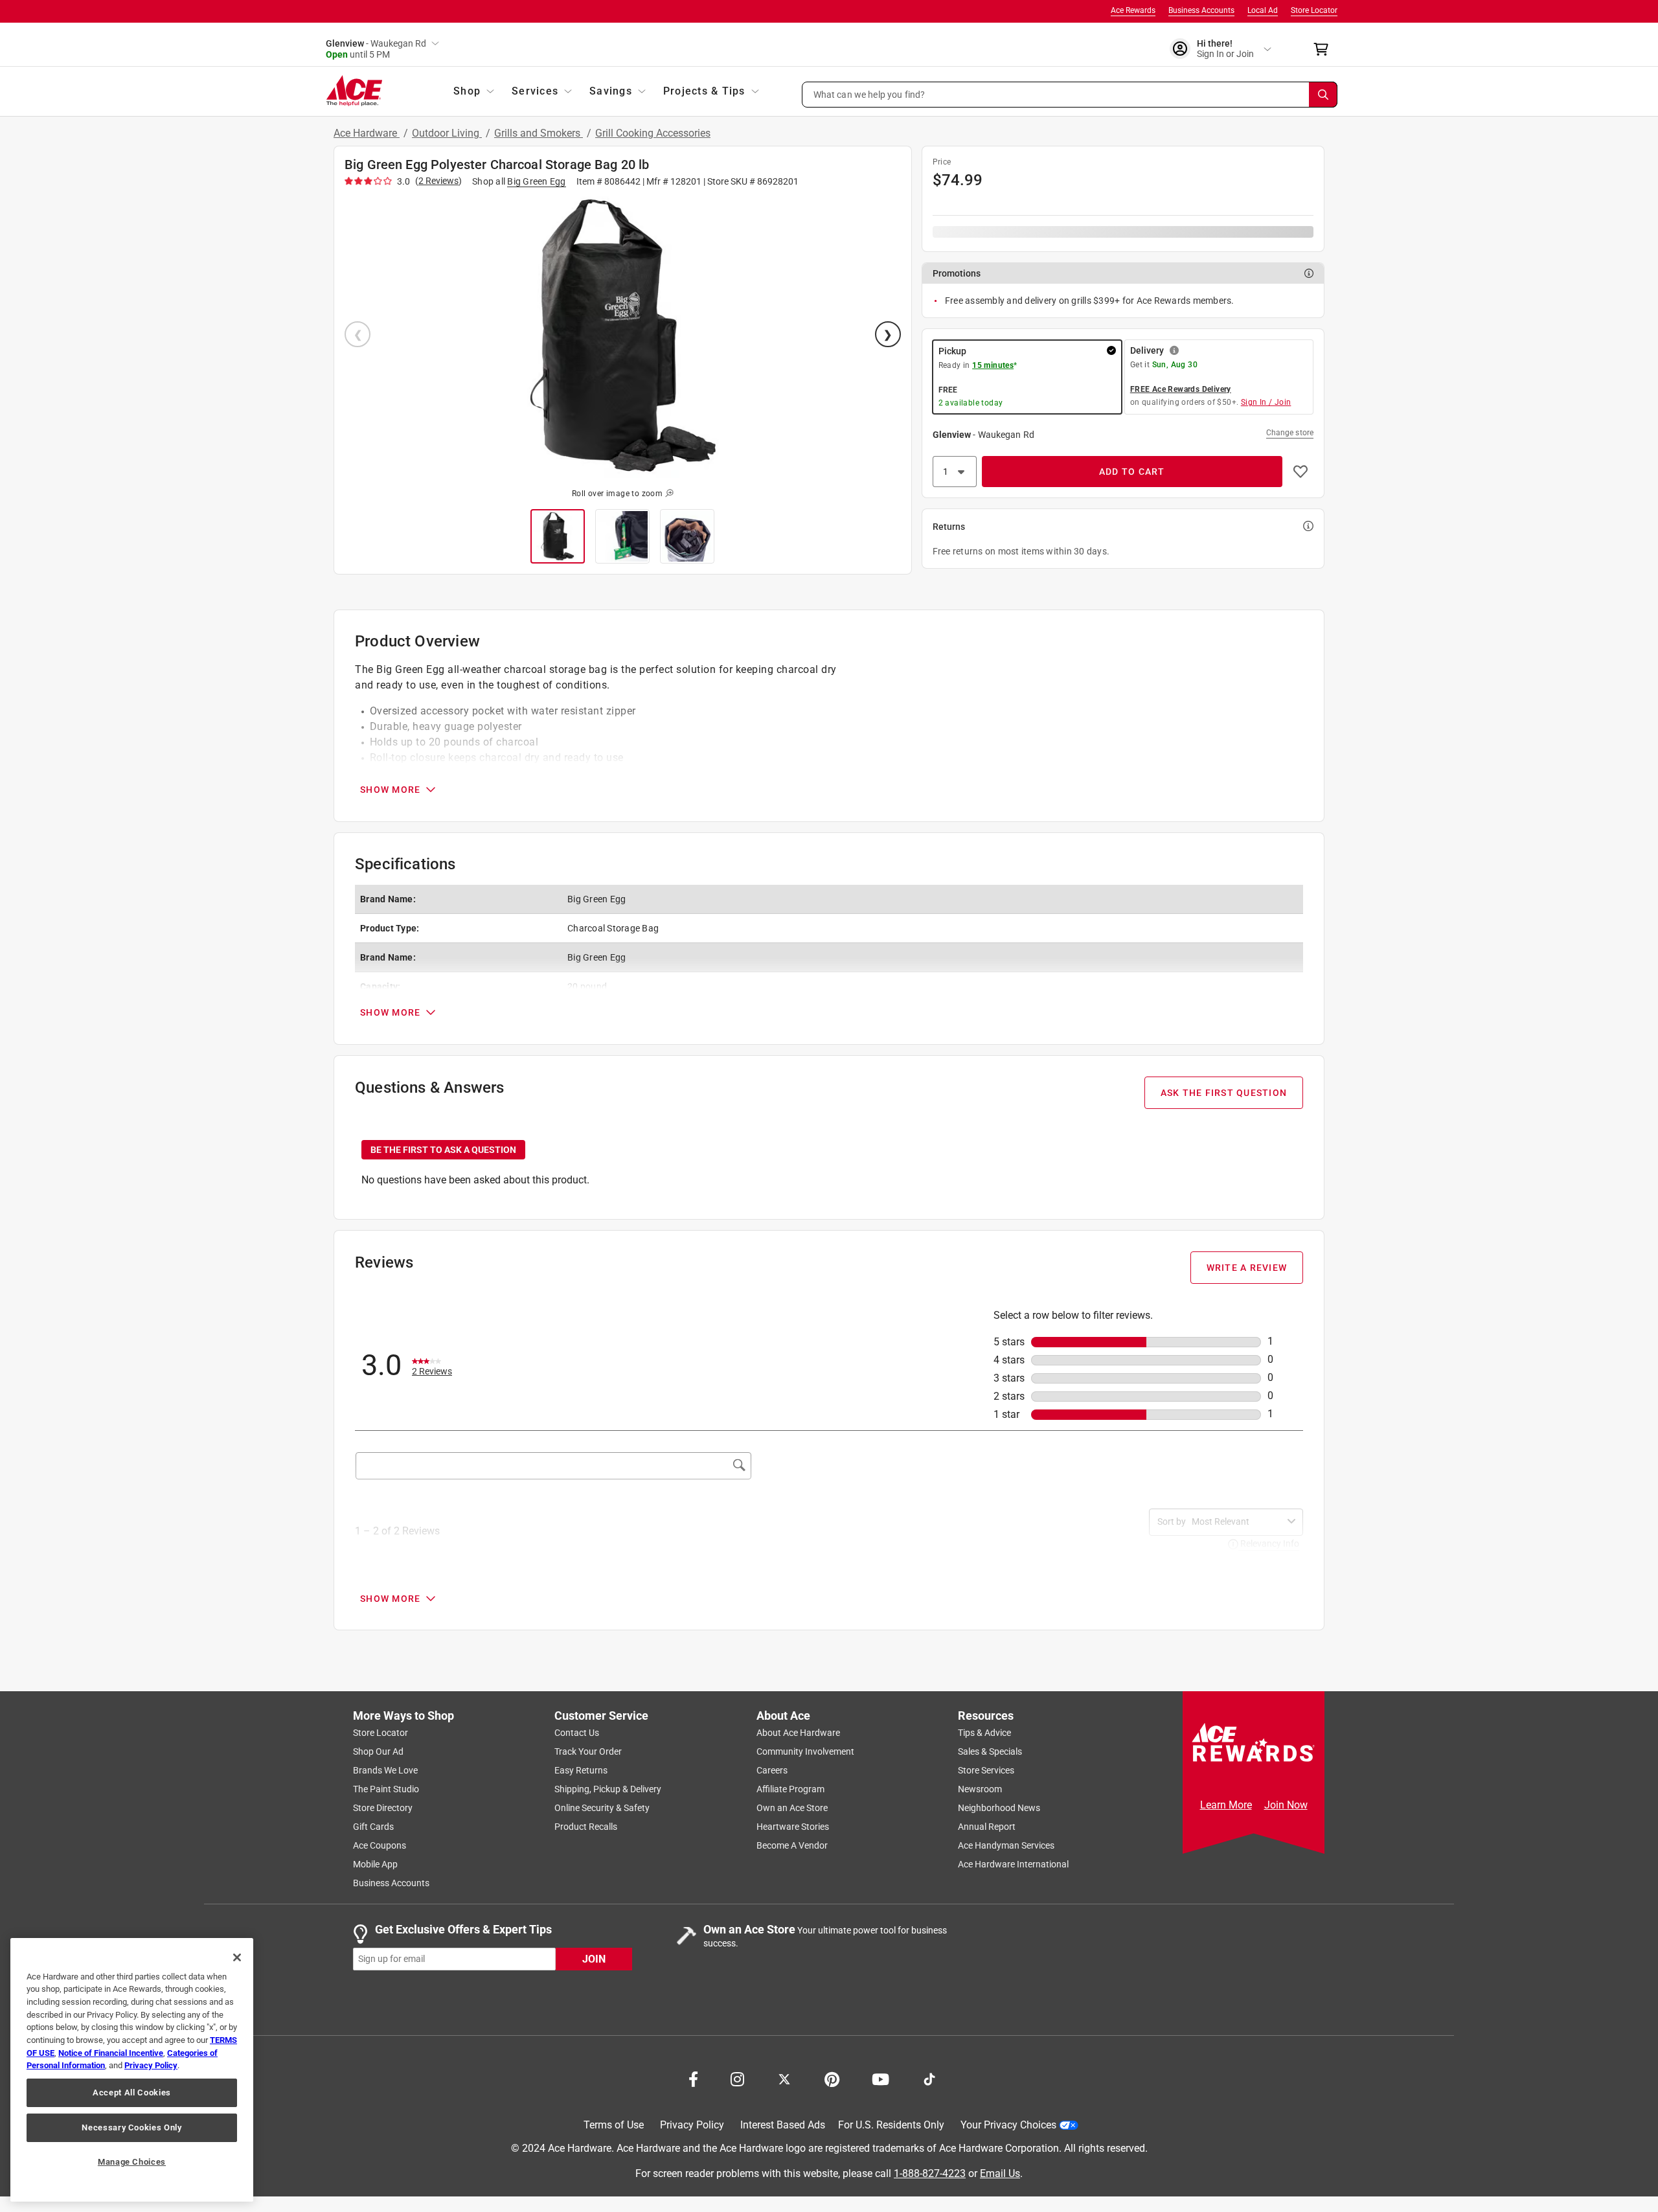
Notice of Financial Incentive (111, 2053)
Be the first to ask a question (443, 1150)
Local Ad (1263, 10)
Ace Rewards (1133, 10)
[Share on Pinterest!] (832, 2079)
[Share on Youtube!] (880, 2079)
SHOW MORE (390, 790)
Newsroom (980, 1790)
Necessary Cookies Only (131, 2127)
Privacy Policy (692, 2126)
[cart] (1325, 49)
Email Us (1000, 2173)
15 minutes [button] (993, 365)
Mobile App (375, 1865)
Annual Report (987, 1827)
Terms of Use (614, 2126)
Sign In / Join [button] (1266, 402)
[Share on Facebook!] (693, 2079)
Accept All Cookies (132, 2092)
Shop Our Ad (378, 1752)
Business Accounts (1201, 10)
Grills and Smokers (539, 133)
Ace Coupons (380, 1846)
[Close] (237, 1957)
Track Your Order (588, 1752)
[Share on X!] (784, 2079)
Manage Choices (132, 2162)
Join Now (1286, 1805)
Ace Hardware (367, 133)
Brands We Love (385, 1771)
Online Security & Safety (602, 1808)
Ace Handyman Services (1006, 1846)
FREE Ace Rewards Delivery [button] (1181, 389)
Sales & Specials (990, 1752)
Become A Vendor (792, 1846)
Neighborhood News (999, 1808)
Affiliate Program (790, 1790)
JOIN (594, 1959)
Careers (772, 1771)
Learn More (1226, 1805)
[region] (132, 2070)
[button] (1070, 95)
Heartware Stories (793, 1827)
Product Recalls (586, 1827)
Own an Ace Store (792, 1808)
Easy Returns (581, 1771)
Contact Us (577, 1733)
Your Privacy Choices (1008, 2126)
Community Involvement (805, 1752)
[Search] (1323, 95)
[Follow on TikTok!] (929, 2079)
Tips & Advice (984, 1733)
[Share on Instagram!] (737, 2079)
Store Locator (1314, 10)
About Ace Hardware (798, 1733)
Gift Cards (373, 1827)
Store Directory (383, 1808)
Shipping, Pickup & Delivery (608, 1790)
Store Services (986, 1771)
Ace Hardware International (1013, 1865)
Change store (1290, 433)
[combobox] (1237, 1522)
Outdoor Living (447, 133)
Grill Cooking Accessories (653, 133)
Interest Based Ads (783, 2126)
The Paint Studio (386, 1790)
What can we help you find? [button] (869, 94)
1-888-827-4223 (930, 2173)
